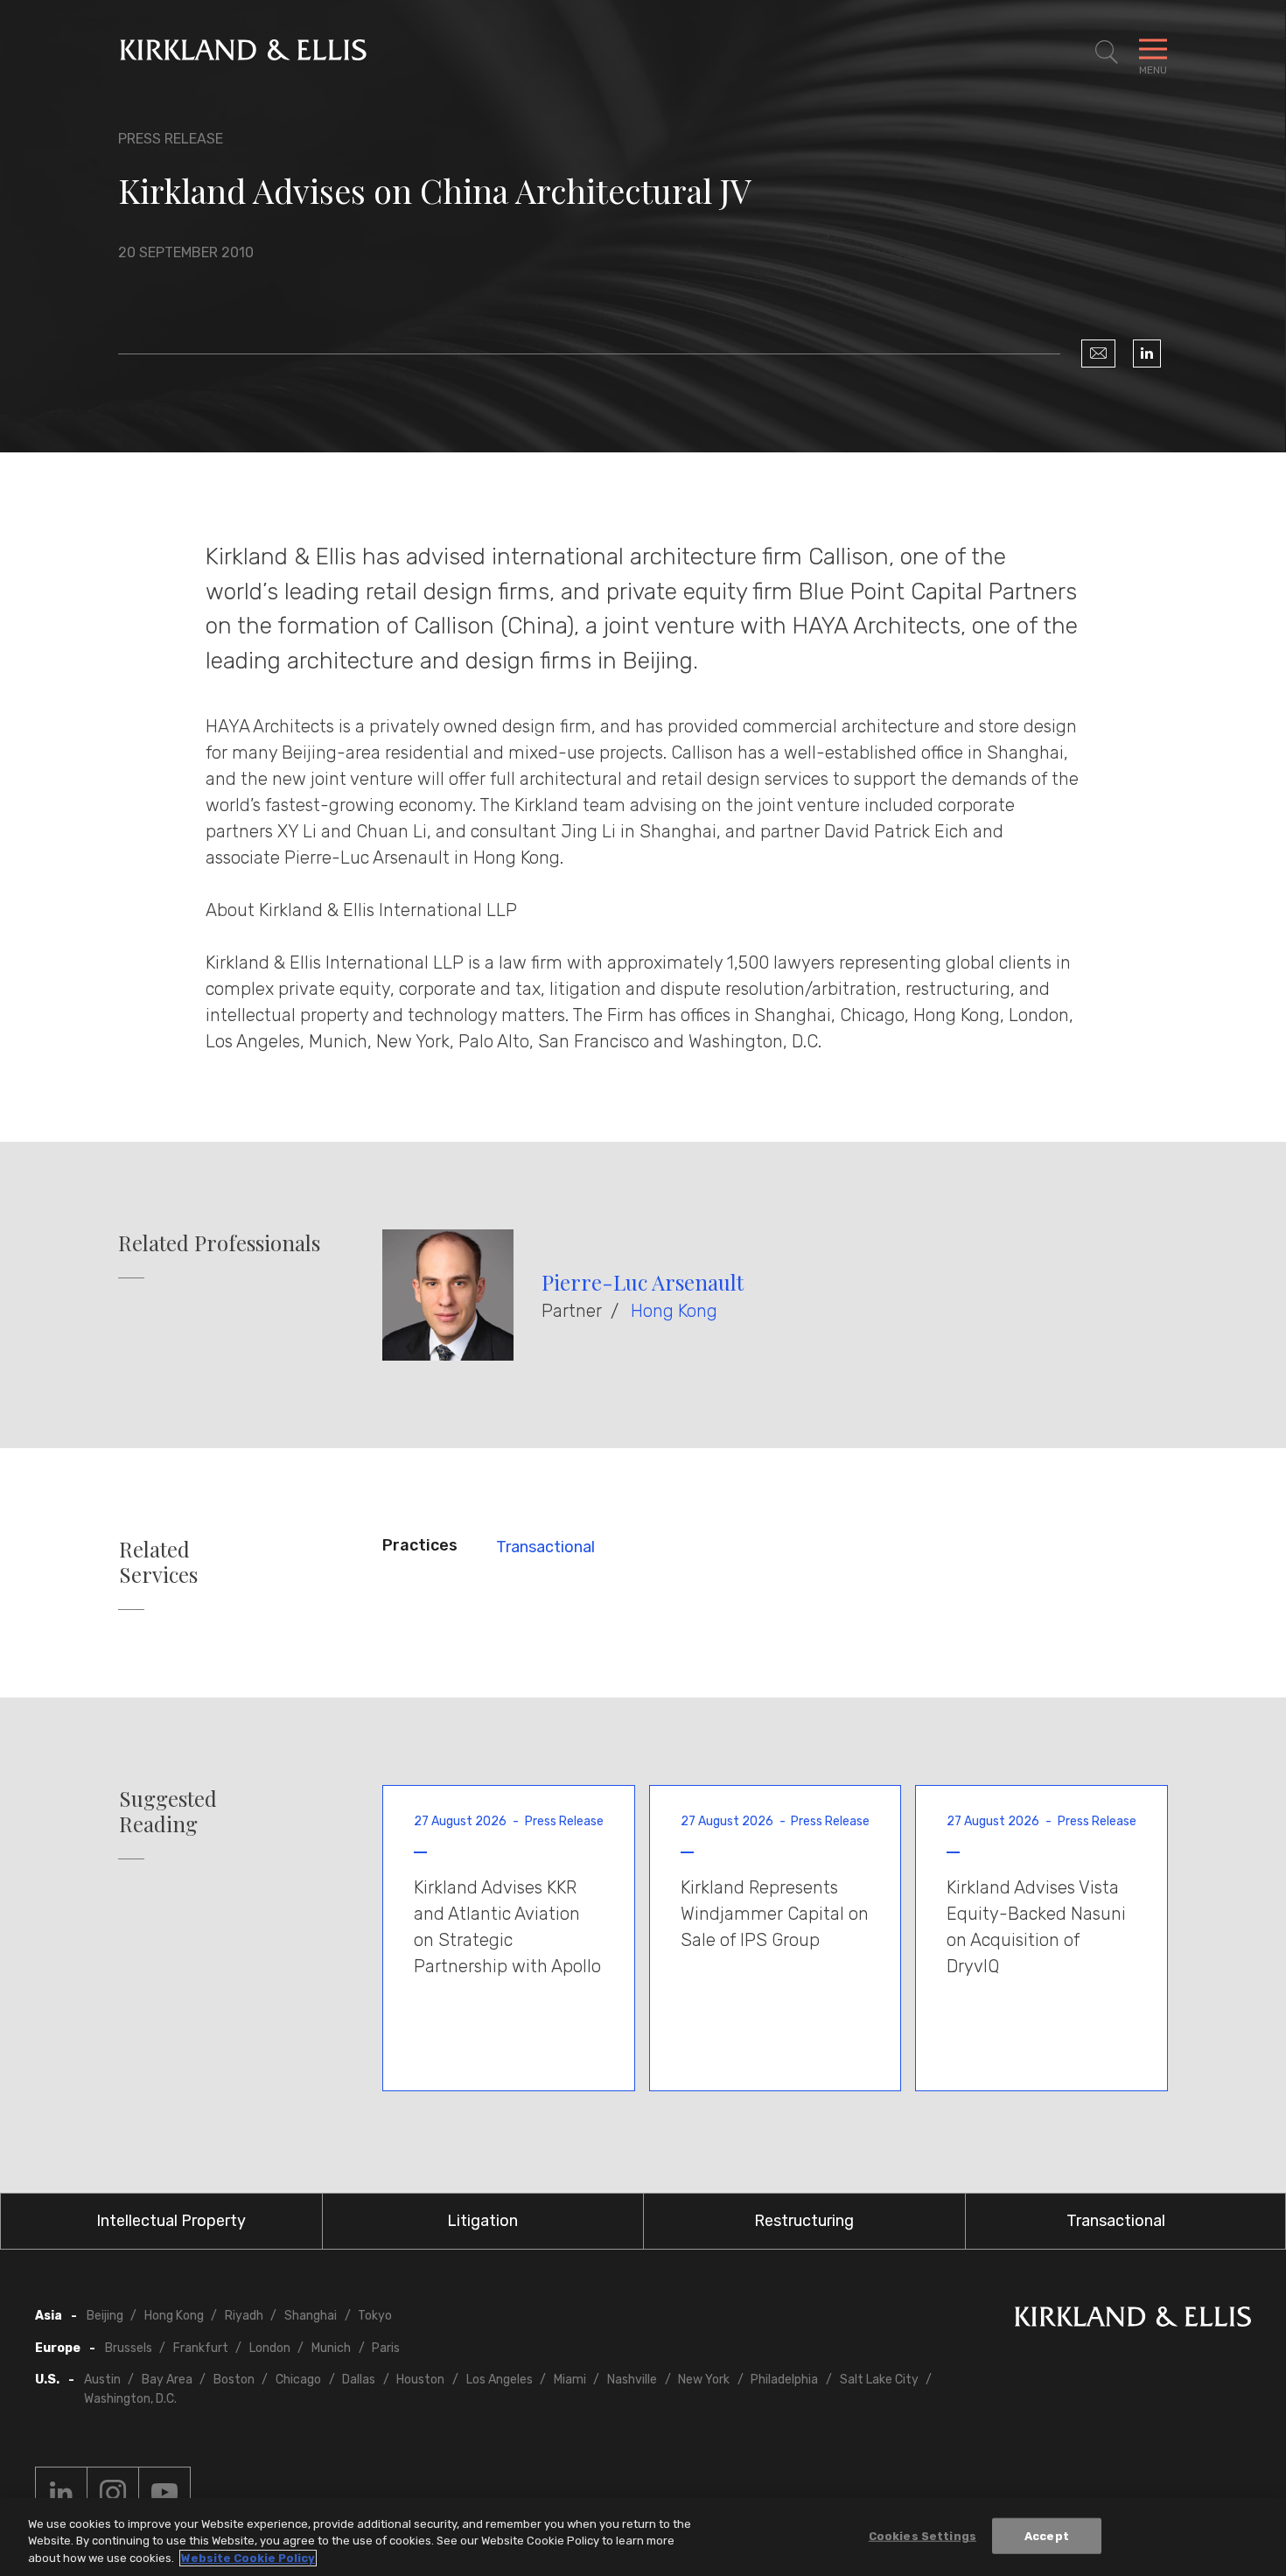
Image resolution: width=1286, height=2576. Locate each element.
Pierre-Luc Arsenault (643, 1282)
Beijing (105, 2316)
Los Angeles (500, 2380)
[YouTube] (164, 2493)
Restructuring (804, 2221)
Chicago (298, 2380)
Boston (234, 2380)
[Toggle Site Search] (1107, 52)
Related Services (158, 1562)
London (270, 2348)
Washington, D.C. (130, 2399)
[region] (643, 2537)
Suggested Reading (168, 1811)
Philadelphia (784, 2380)
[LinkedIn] (1147, 353)
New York (704, 2380)
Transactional (545, 1547)
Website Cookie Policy (248, 2558)
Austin (102, 2380)
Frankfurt (201, 2348)
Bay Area (167, 2380)
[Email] (1098, 353)
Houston (420, 2380)
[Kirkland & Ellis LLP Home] (1133, 2320)
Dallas (359, 2380)
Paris (386, 2348)
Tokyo (375, 2316)
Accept (1047, 2535)
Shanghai (311, 2316)
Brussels (129, 2348)
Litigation (482, 2221)
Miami (570, 2380)
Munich (331, 2348)
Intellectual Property (171, 2221)
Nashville (632, 2380)
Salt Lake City (879, 2380)
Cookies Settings (923, 2535)
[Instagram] (113, 2493)
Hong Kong (674, 1311)
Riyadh (244, 2316)
